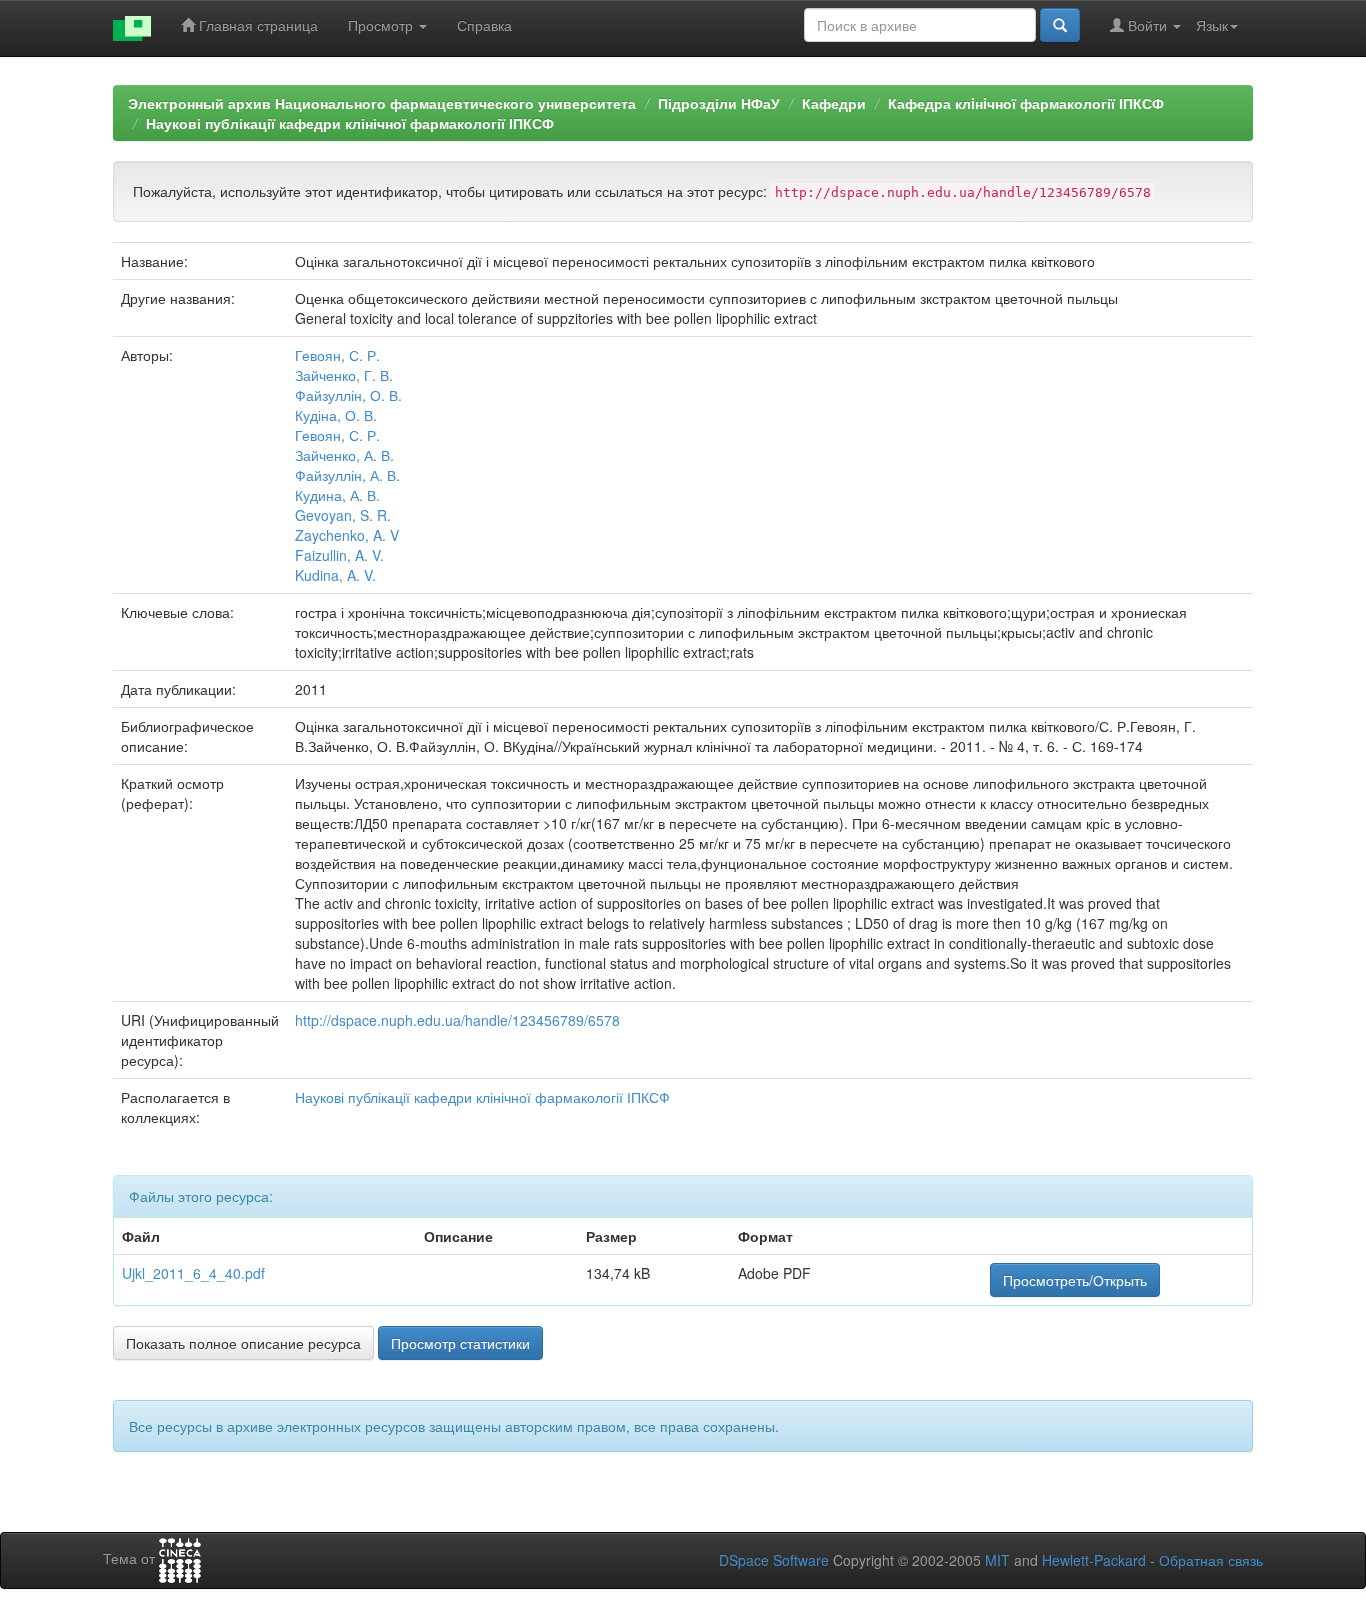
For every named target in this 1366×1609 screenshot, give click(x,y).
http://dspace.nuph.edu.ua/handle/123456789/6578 (457, 1020)
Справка (484, 25)
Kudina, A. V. (335, 575)
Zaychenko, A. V (347, 535)
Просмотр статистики (460, 1343)
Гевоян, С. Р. (337, 355)
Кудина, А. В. (337, 495)
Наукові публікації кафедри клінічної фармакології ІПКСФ (350, 123)
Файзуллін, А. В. (347, 475)
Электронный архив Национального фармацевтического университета (382, 103)
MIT (997, 1560)
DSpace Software (774, 1560)
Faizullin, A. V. (339, 555)
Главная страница (256, 25)
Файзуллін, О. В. (348, 395)
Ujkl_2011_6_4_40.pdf (193, 1273)
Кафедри (834, 103)
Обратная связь (1211, 1560)
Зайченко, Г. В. (344, 375)
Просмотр (382, 25)
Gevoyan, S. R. (343, 515)
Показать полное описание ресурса (243, 1343)
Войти (1147, 25)
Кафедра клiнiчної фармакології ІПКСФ (1026, 103)
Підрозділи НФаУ (719, 103)
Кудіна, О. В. (336, 415)
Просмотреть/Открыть (1075, 1280)
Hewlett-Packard (1094, 1560)
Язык (1212, 25)
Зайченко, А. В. (344, 455)
